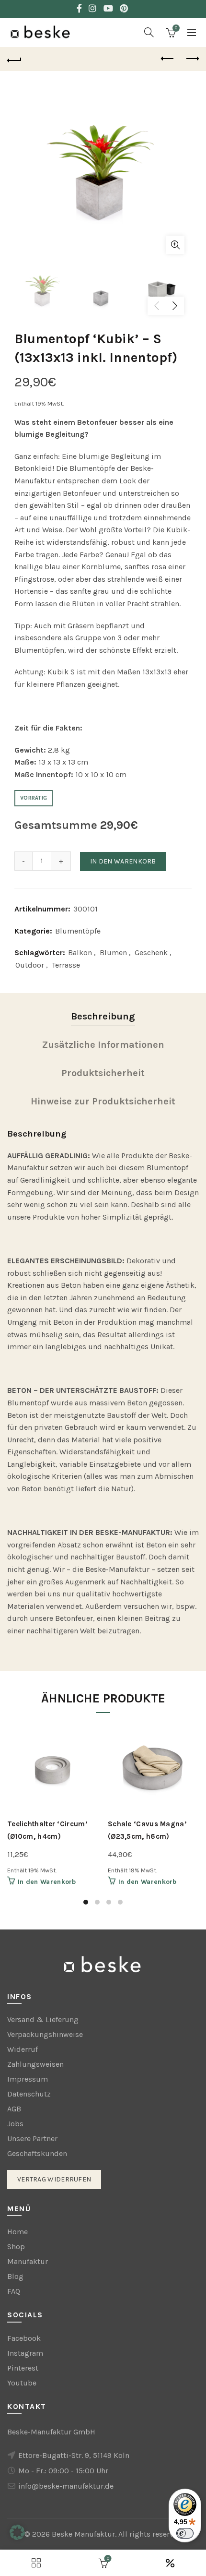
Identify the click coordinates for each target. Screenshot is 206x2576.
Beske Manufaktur (83, 2534)
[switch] (185, 2533)
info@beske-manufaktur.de (66, 2486)
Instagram (25, 2353)
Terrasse (66, 965)
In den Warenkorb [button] (47, 1882)
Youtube (22, 2383)
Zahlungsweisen (35, 2064)
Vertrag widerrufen (54, 2179)
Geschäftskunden (37, 2153)
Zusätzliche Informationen (103, 1045)
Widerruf (23, 2049)
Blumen (113, 953)
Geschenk (151, 953)
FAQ (14, 2291)
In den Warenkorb (123, 861)
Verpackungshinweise (45, 2034)
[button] (17, 2532)
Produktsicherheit (103, 1073)
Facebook (24, 2338)
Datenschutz (29, 2094)
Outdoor (30, 965)
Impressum (28, 2079)
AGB (14, 2109)
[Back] (14, 59)
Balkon (80, 953)
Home (17, 2232)
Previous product (168, 59)
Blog (15, 2276)
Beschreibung (103, 1016)
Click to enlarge (175, 245)
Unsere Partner (32, 2139)
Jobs (15, 2124)
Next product (192, 59)
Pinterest (23, 2368)
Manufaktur (28, 2261)
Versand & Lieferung (43, 2019)
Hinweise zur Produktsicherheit (103, 1101)
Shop (16, 2247)
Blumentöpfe (78, 931)
